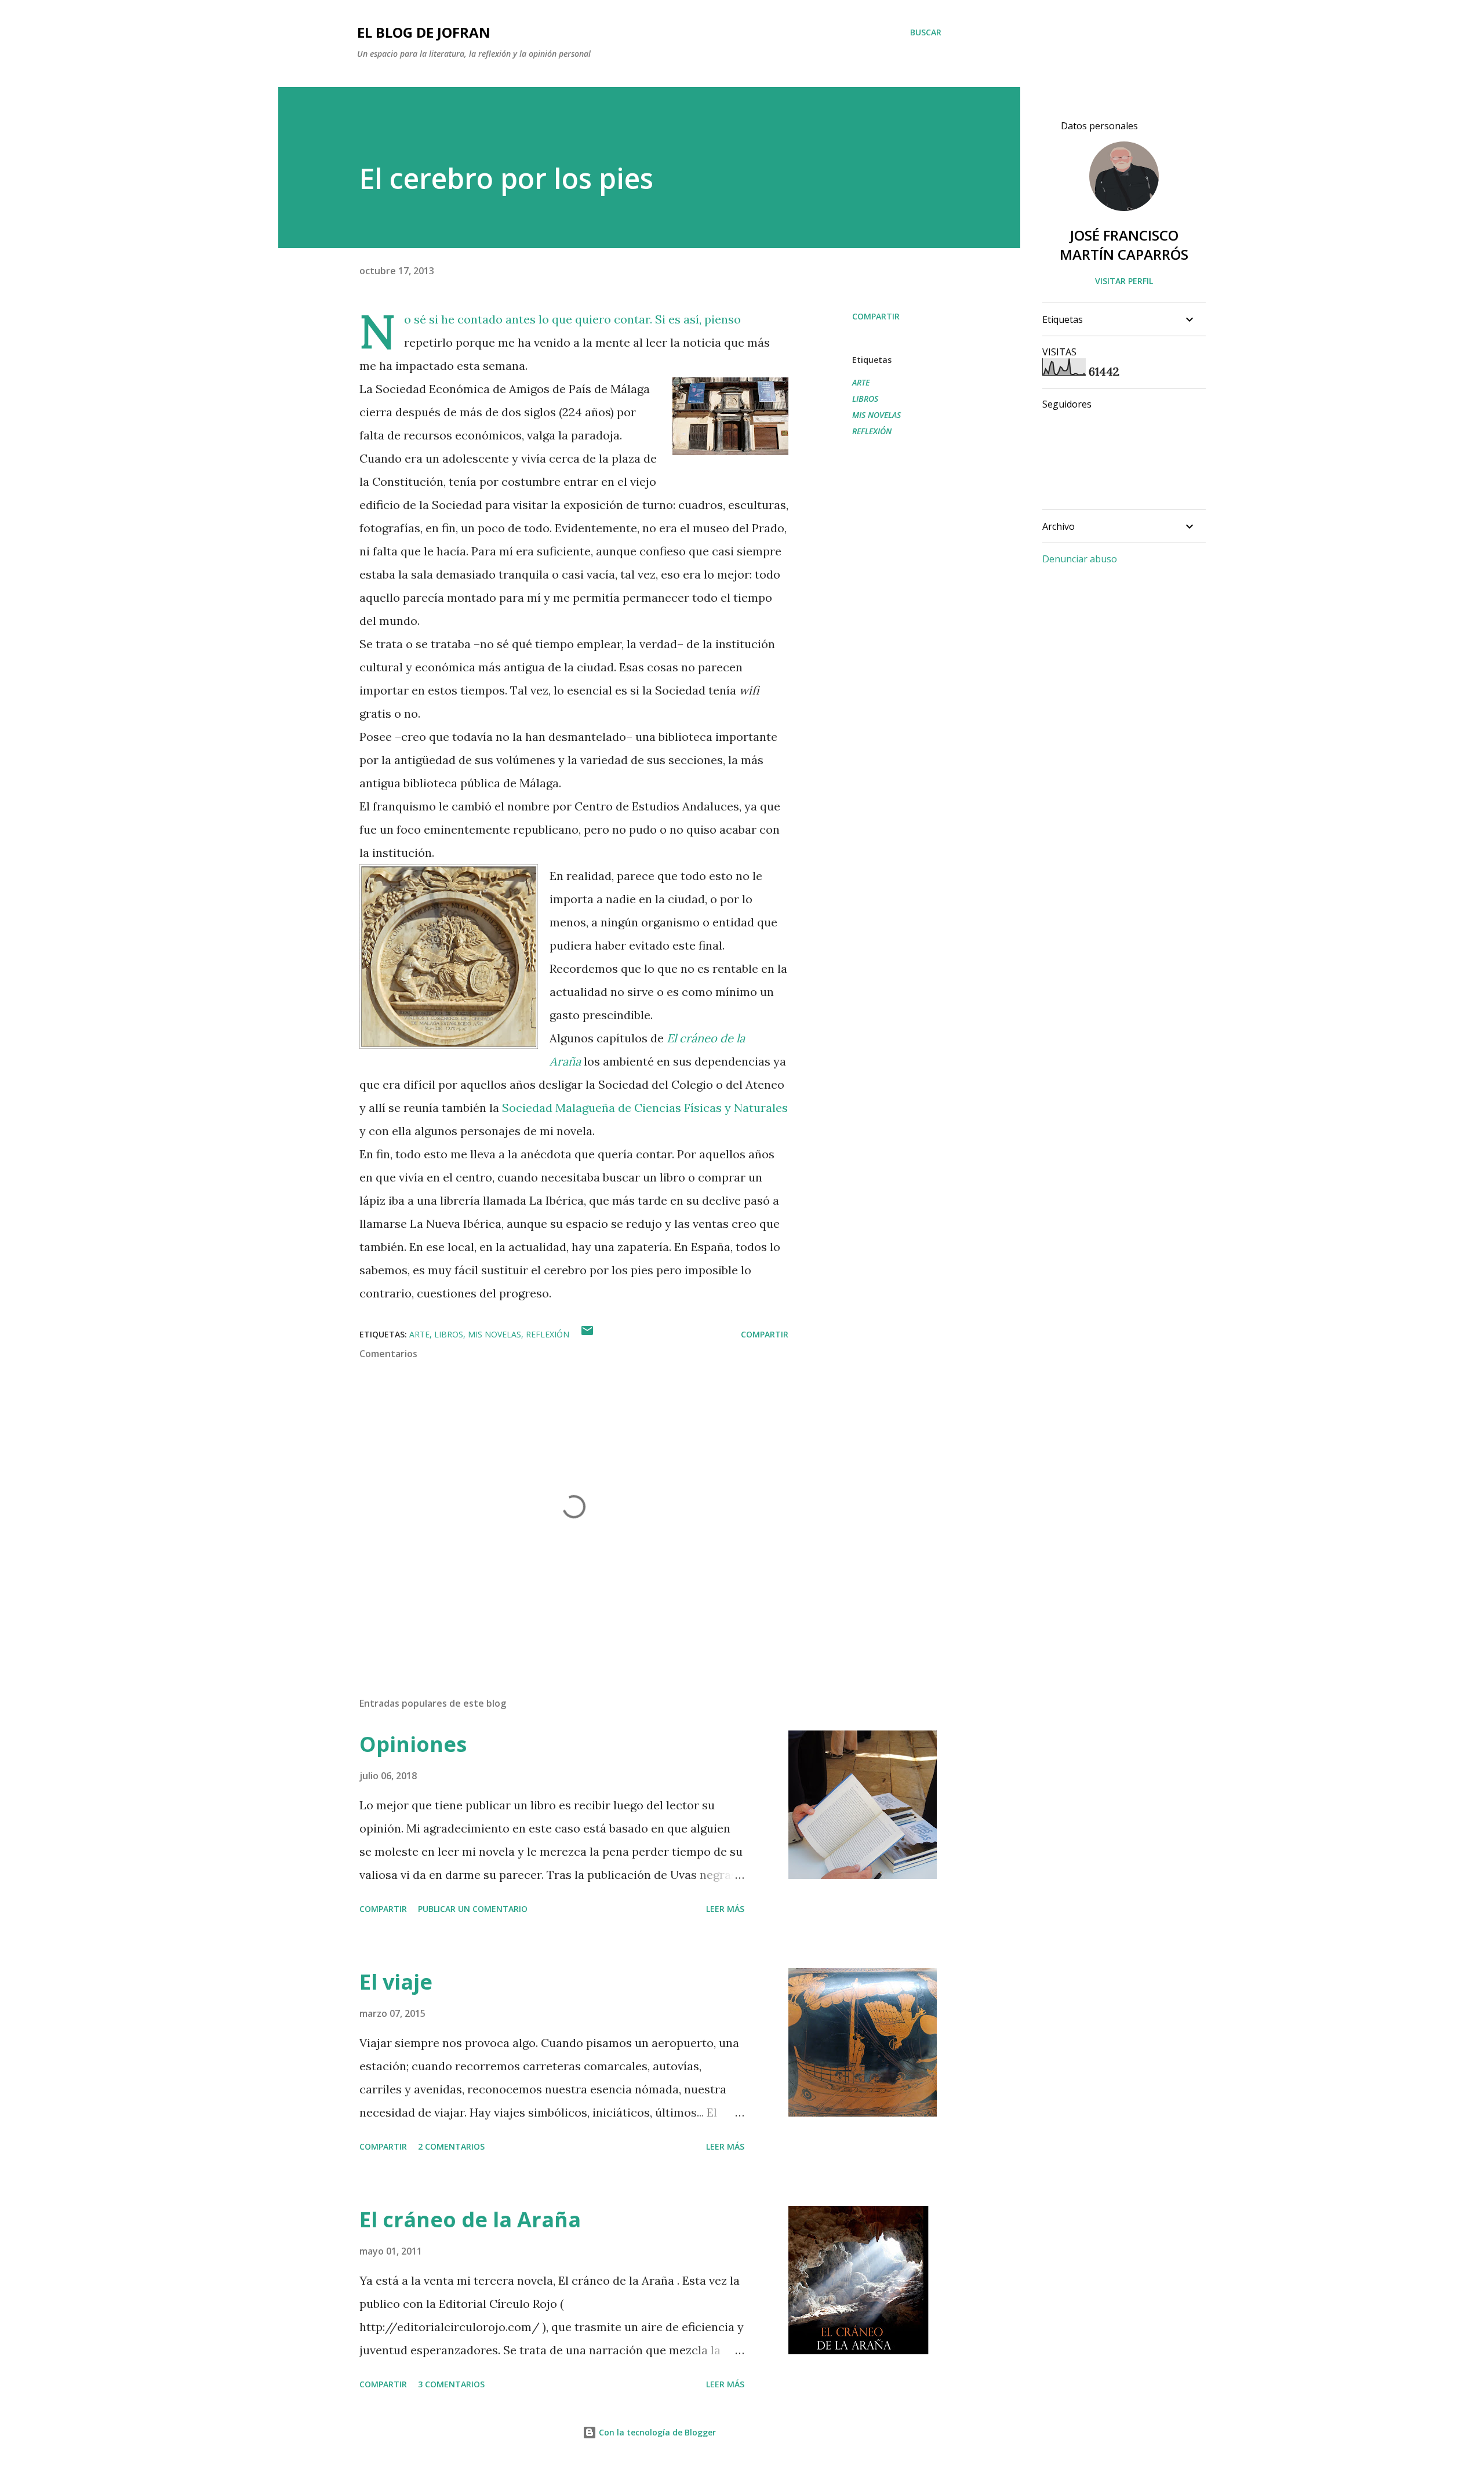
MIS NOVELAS (876, 415)
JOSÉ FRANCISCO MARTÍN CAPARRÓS (1124, 245)
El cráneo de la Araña (470, 2219)
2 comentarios (451, 2146)
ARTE (861, 382)
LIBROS (865, 399)
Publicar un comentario (473, 1909)
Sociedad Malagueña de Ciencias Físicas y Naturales (645, 1108)
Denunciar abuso (1080, 559)
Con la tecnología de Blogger (656, 2432)
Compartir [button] (876, 316)
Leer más (725, 1909)
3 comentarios (451, 2384)
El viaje (396, 1982)
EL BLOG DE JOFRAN (424, 32)
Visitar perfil (1124, 281)
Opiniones (413, 1744)
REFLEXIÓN (872, 431)
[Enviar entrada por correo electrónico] (587, 1334)
